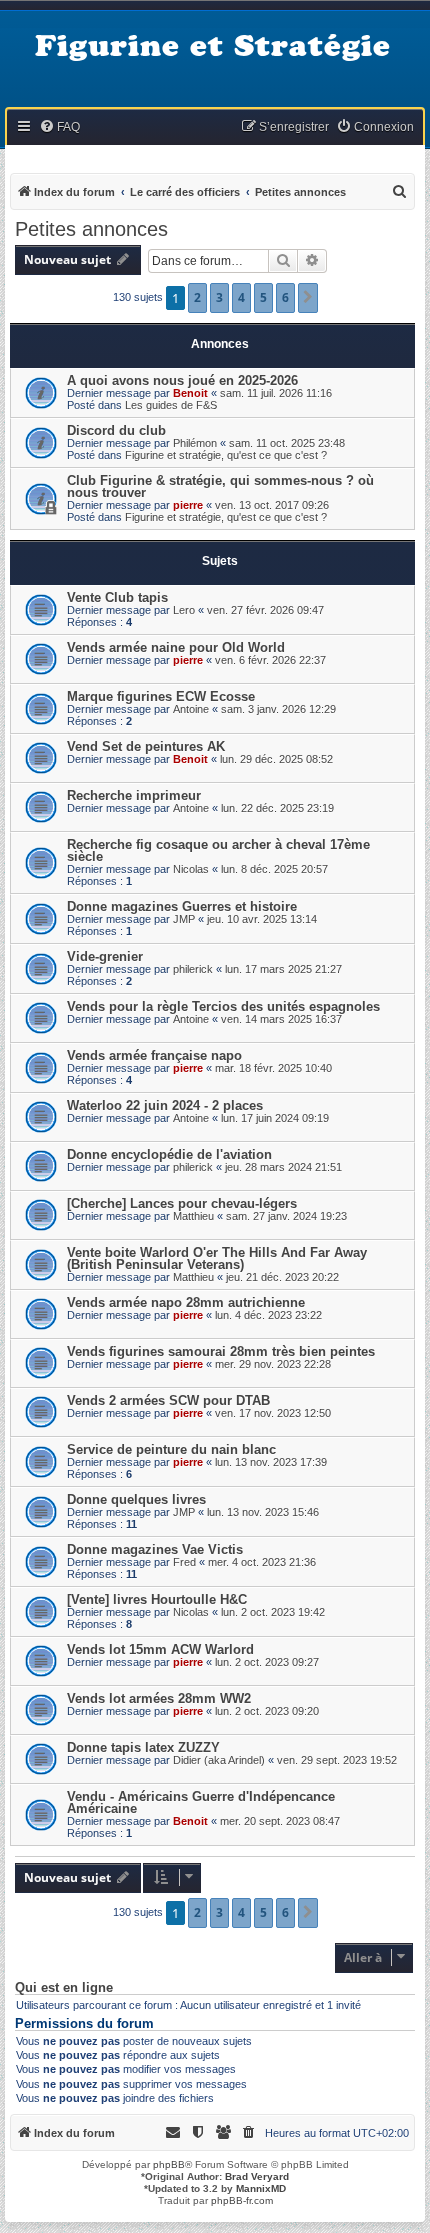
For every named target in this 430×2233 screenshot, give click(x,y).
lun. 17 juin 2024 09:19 (275, 1118)
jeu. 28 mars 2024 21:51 (283, 1167)
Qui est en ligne (64, 1988)
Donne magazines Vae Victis (155, 1549)
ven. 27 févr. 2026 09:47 (265, 610)
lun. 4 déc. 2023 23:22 (268, 1315)
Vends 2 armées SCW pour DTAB (168, 1400)
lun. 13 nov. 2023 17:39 (271, 1462)
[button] (308, 298)
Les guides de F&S (171, 405)
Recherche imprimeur (134, 795)
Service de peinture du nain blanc (171, 1449)
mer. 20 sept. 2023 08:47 (280, 1821)
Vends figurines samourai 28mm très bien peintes (221, 1351)
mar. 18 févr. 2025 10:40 (273, 1068)
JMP (184, 919)
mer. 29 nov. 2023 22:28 (273, 1364)
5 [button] (263, 297)
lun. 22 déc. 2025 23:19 (277, 808)
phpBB (169, 2164)
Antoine (191, 709)
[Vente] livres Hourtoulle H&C (157, 1599)
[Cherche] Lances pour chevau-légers (182, 1203)
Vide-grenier (105, 956)
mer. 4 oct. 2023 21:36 (262, 1562)
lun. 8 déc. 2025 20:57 (274, 869)
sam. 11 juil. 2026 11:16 (276, 393)
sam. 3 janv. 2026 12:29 (278, 709)
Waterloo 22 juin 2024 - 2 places (165, 1105)
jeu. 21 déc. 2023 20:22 (282, 1277)
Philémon (195, 443)
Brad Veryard (257, 2176)
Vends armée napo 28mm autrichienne (186, 1302)
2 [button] (197, 297)
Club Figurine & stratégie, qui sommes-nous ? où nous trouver (220, 486)
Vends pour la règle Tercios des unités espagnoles (223, 1006)
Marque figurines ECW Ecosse (161, 696)
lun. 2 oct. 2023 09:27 (267, 1662)
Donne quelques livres (136, 1499)
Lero (184, 610)
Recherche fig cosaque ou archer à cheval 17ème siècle (218, 850)
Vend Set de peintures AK (146, 746)
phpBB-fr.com (242, 2200)
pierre (188, 505)
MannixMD (261, 2188)
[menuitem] (59, 127)
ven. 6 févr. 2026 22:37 (270, 660)
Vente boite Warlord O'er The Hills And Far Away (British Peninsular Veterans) (217, 1258)
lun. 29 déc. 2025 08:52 (276, 759)
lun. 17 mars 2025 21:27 (283, 969)
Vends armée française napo (154, 1055)
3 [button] (219, 297)
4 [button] (241, 297)
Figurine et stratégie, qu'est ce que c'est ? (226, 455)
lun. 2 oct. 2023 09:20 (267, 1711)
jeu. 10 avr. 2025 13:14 (262, 919)
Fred (184, 1562)
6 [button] (285, 297)
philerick (193, 969)
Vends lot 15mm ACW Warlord (160, 1649)
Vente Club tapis (117, 597)
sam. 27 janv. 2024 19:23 (286, 1216)
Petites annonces (91, 229)
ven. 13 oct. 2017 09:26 (272, 505)
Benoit (190, 393)
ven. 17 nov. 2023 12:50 (273, 1413)
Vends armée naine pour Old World (176, 647)
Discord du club (116, 430)
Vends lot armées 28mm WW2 (159, 1698)
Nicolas (191, 869)
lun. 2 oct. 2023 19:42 (273, 1612)
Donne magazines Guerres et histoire (182, 906)
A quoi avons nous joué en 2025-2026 (182, 380)
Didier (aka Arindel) (219, 1760)
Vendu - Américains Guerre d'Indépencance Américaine (201, 1802)
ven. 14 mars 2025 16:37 (281, 1019)
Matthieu (193, 1216)
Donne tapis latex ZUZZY (143, 1747)
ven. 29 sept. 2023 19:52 (337, 1760)
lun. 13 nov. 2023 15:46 (263, 1512)
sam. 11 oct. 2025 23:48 (287, 443)
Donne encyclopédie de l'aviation (169, 1154)
